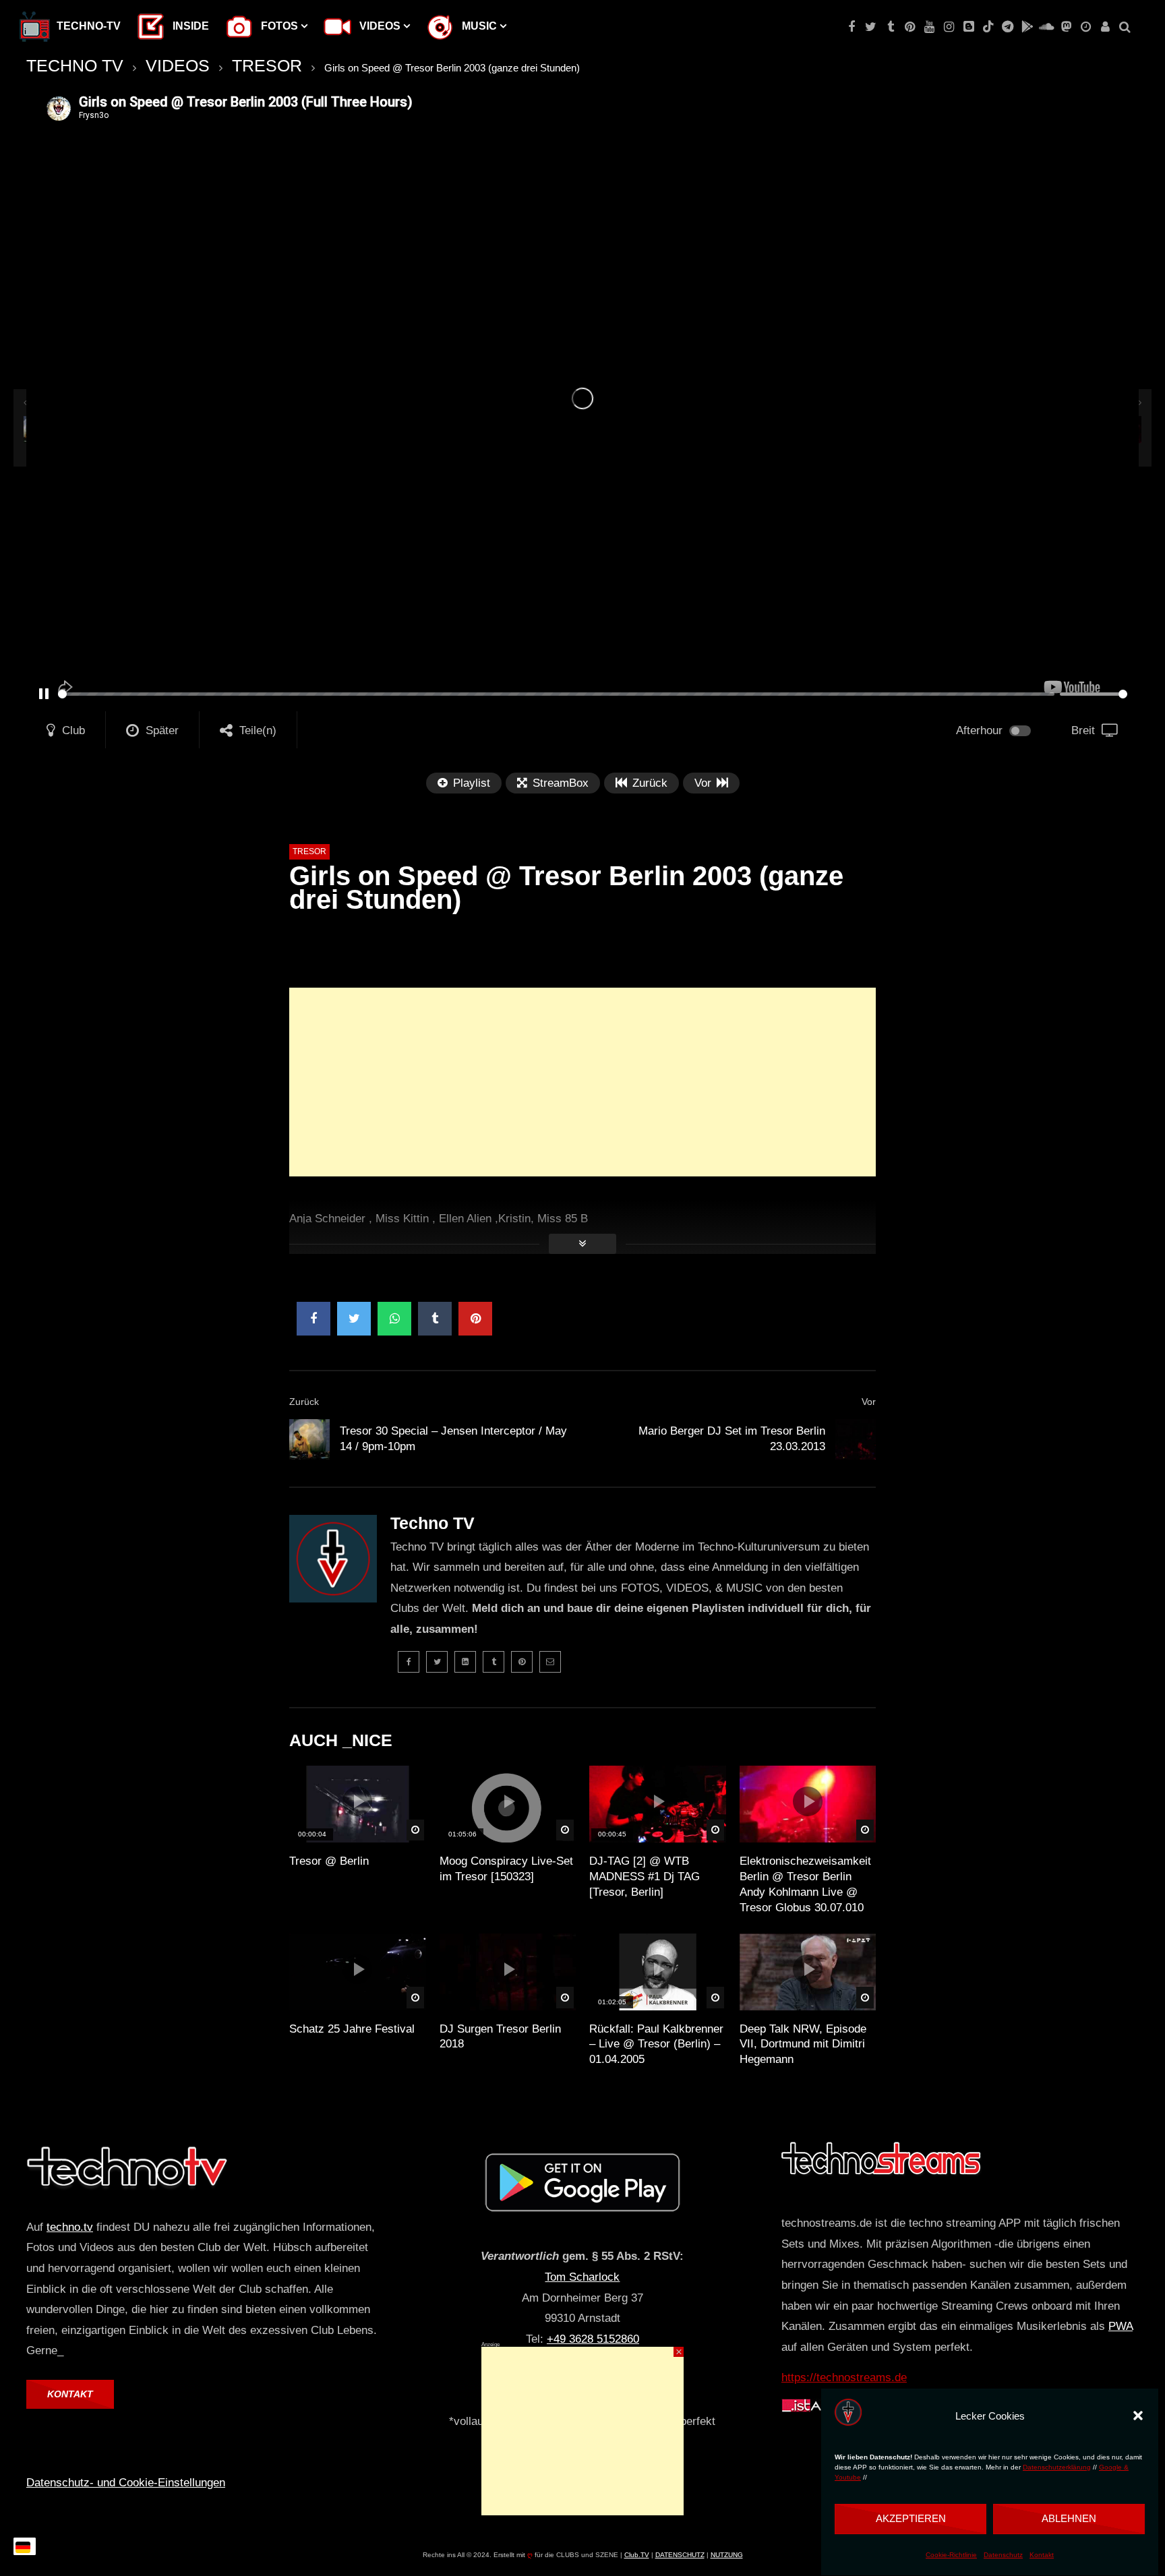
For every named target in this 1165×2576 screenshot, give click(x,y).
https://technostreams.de (844, 2377)
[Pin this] (475, 1319)
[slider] (556, 694)
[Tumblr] (890, 27)
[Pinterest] (910, 27)
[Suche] (1125, 27)
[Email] (550, 1662)
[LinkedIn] (465, 1662)
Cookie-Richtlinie (951, 2555)
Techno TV (432, 1523)
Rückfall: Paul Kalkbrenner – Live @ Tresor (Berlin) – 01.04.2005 (656, 2044)
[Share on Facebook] (313, 1319)
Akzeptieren (911, 2518)
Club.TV (637, 2555)
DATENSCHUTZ (680, 2555)
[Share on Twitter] (354, 1319)
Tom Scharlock (582, 2277)
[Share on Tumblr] (435, 1319)
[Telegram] (1008, 27)
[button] (1138, 2416)
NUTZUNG (727, 2555)
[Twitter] (871, 27)
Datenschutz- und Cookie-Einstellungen (126, 2483)
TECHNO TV (75, 65)
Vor (869, 1402)
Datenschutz (1003, 2555)
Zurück (304, 1402)
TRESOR (267, 65)
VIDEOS (178, 65)
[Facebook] (851, 27)
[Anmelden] (1105, 27)
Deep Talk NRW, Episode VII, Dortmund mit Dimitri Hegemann (803, 2044)
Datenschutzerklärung (1057, 2467)
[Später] (1086, 27)
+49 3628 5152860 (593, 2339)
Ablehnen (1069, 2518)
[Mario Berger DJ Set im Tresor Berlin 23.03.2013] (856, 1439)
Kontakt (1042, 2555)
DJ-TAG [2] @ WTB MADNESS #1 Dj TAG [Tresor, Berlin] (645, 1877)
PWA (1121, 2326)
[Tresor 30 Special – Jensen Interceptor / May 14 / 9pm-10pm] (309, 1439)
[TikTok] (988, 27)
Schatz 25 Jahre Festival (352, 2029)
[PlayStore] (1027, 27)
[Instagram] (949, 27)
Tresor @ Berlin (329, 1861)
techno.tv (70, 2227)
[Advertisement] (582, 1082)
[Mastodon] (1066, 27)
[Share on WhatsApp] (394, 1319)
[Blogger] (968, 27)
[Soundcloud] (1047, 27)
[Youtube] (929, 27)
